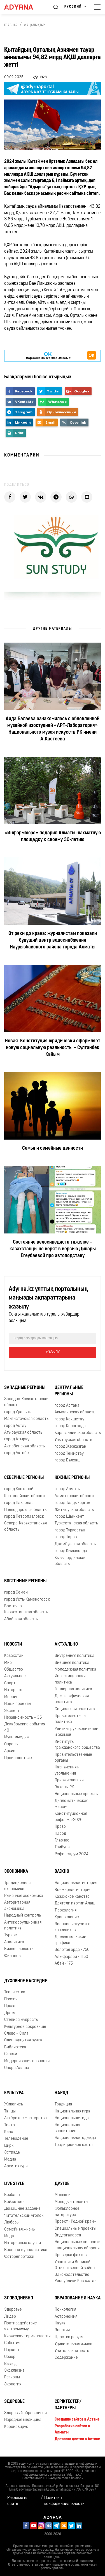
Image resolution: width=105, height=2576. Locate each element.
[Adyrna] (23, 7)
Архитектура (16, 2166)
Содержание (66, 2358)
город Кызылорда (71, 1551)
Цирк (9, 2146)
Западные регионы (25, 1388)
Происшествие (18, 1758)
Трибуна (62, 1847)
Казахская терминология (27, 2336)
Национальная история (76, 1883)
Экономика (16, 1872)
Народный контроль (23, 1916)
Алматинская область (75, 1496)
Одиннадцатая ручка (23, 2040)
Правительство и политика (70, 1719)
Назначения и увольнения (67, 1770)
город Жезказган (70, 1447)
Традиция (63, 2104)
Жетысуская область (74, 1510)
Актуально (66, 1644)
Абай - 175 (64, 1964)
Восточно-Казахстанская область (26, 1609)
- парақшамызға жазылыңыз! (48, 355)
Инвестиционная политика (70, 1679)
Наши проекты (18, 1704)
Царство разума (70, 2337)
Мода (9, 2236)
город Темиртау (69, 1454)
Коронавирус (16, 2427)
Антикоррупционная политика (23, 1926)
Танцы (10, 2111)
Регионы (12, 2377)
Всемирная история (73, 1890)
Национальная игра (73, 2111)
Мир (8, 1663)
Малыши (63, 2195)
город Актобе (17, 1453)
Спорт (10, 1683)
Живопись (14, 2104)
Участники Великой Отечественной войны (75, 2265)
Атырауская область (23, 1433)
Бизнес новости (19, 1949)
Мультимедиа (17, 1737)
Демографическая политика (72, 1699)
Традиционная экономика (17, 1886)
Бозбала (12, 2195)
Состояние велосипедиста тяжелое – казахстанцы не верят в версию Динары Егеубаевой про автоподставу (53, 1249)
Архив (10, 1751)
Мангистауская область (26, 1419)
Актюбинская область (25, 1446)
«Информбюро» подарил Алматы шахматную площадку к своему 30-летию (53, 837)
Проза (10, 2006)
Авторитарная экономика (17, 1906)
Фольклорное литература (67, 2212)
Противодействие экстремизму (21, 2326)
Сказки (11, 2054)
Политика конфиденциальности (64, 2501)
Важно (62, 1872)
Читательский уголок (24, 2216)
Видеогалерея (68, 2235)
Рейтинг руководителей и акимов (76, 1732)
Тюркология (66, 1910)
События (12, 2343)
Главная (11, 25)
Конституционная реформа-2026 (71, 1817)
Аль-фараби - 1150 (71, 1957)
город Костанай (19, 1489)
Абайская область (21, 1619)
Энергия (62, 2330)
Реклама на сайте (18, 2501)
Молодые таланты (71, 2202)
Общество (14, 1670)
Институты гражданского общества (77, 1745)
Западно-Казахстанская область (27, 1402)
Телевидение (16, 2139)
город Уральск (17, 1412)
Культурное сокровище (25, 2027)
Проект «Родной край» (75, 2222)
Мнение (11, 1697)
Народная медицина (23, 2420)
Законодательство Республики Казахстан (76, 2278)
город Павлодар (19, 1503)
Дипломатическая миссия (71, 1804)
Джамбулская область (75, 1544)
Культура (14, 2093)
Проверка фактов (71, 2255)
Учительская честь (72, 2351)
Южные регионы (72, 1478)
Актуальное (15, 1676)
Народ (60, 1834)
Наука (60, 2323)
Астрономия (66, 2317)
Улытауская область (73, 1440)
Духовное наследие (26, 1981)
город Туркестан (70, 1530)
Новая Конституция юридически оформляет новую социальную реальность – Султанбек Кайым (53, 1048)
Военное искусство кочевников (73, 1927)
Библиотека (15, 2047)
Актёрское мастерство (25, 2118)
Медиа (10, 2160)
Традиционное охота (74, 2145)
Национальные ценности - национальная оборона (78, 2245)
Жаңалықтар (34, 25)
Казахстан (14, 1656)
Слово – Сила (16, 2034)
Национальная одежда (75, 2138)
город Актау (15, 1426)
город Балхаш (68, 1460)
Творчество (15, 1992)
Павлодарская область (25, 1510)
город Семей (16, 1593)
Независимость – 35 (23, 1718)
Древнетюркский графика (70, 1940)
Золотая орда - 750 (72, 1950)
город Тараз (66, 1537)
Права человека (69, 1780)
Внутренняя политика (74, 1656)
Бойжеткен (14, 2202)
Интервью (13, 1690)
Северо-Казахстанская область (25, 1526)
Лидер (10, 2317)
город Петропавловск (24, 1517)
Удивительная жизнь (73, 2344)
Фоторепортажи (19, 2257)
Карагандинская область (78, 1433)
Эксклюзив (14, 2371)
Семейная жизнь (19, 2230)
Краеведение (67, 1917)
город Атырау (17, 1439)
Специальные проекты (75, 2229)
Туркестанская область (76, 1523)
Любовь (11, 2223)
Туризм (11, 1935)
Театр (10, 2125)
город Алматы (68, 1489)
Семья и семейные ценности (53, 1149)
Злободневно (19, 2298)
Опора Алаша (17, 2068)
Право (60, 1827)
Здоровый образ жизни (25, 2413)
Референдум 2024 (72, 1854)
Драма (10, 2013)
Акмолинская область (75, 1412)
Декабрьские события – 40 (26, 1727)
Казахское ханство (72, 1897)
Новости (13, 1644)
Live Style (14, 2184)
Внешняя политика (72, 1663)
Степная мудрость (21, 2020)
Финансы (13, 1956)
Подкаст (12, 2350)
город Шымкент (69, 1517)
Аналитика (14, 1942)
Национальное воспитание (68, 2128)
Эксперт (12, 1711)
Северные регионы (24, 1478)
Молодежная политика (75, 1670)
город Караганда (70, 1426)
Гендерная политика (73, 1689)
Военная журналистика (26, 2250)
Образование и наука (78, 2298)
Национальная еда (72, 2118)
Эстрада (12, 2153)
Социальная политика (75, 1709)
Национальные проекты (77, 1794)
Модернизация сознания (27, 2061)
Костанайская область (25, 1496)
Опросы (11, 1744)
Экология (13, 2384)
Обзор (10, 2357)
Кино (9, 2132)
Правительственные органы (73, 1758)
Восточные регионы (25, 1581)
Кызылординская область (70, 1561)
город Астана (67, 1406)
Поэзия (11, 1999)
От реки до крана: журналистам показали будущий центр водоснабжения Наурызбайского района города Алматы (53, 941)
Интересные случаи (23, 2243)
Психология (65, 2310)
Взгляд (10, 2364)
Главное (62, 1841)
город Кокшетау (69, 1419)
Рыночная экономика (24, 1896)
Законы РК (64, 1787)
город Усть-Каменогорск (27, 1600)
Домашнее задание (22, 2209)
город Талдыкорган (72, 1503)
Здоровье (13, 2310)
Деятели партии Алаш (75, 1903)
